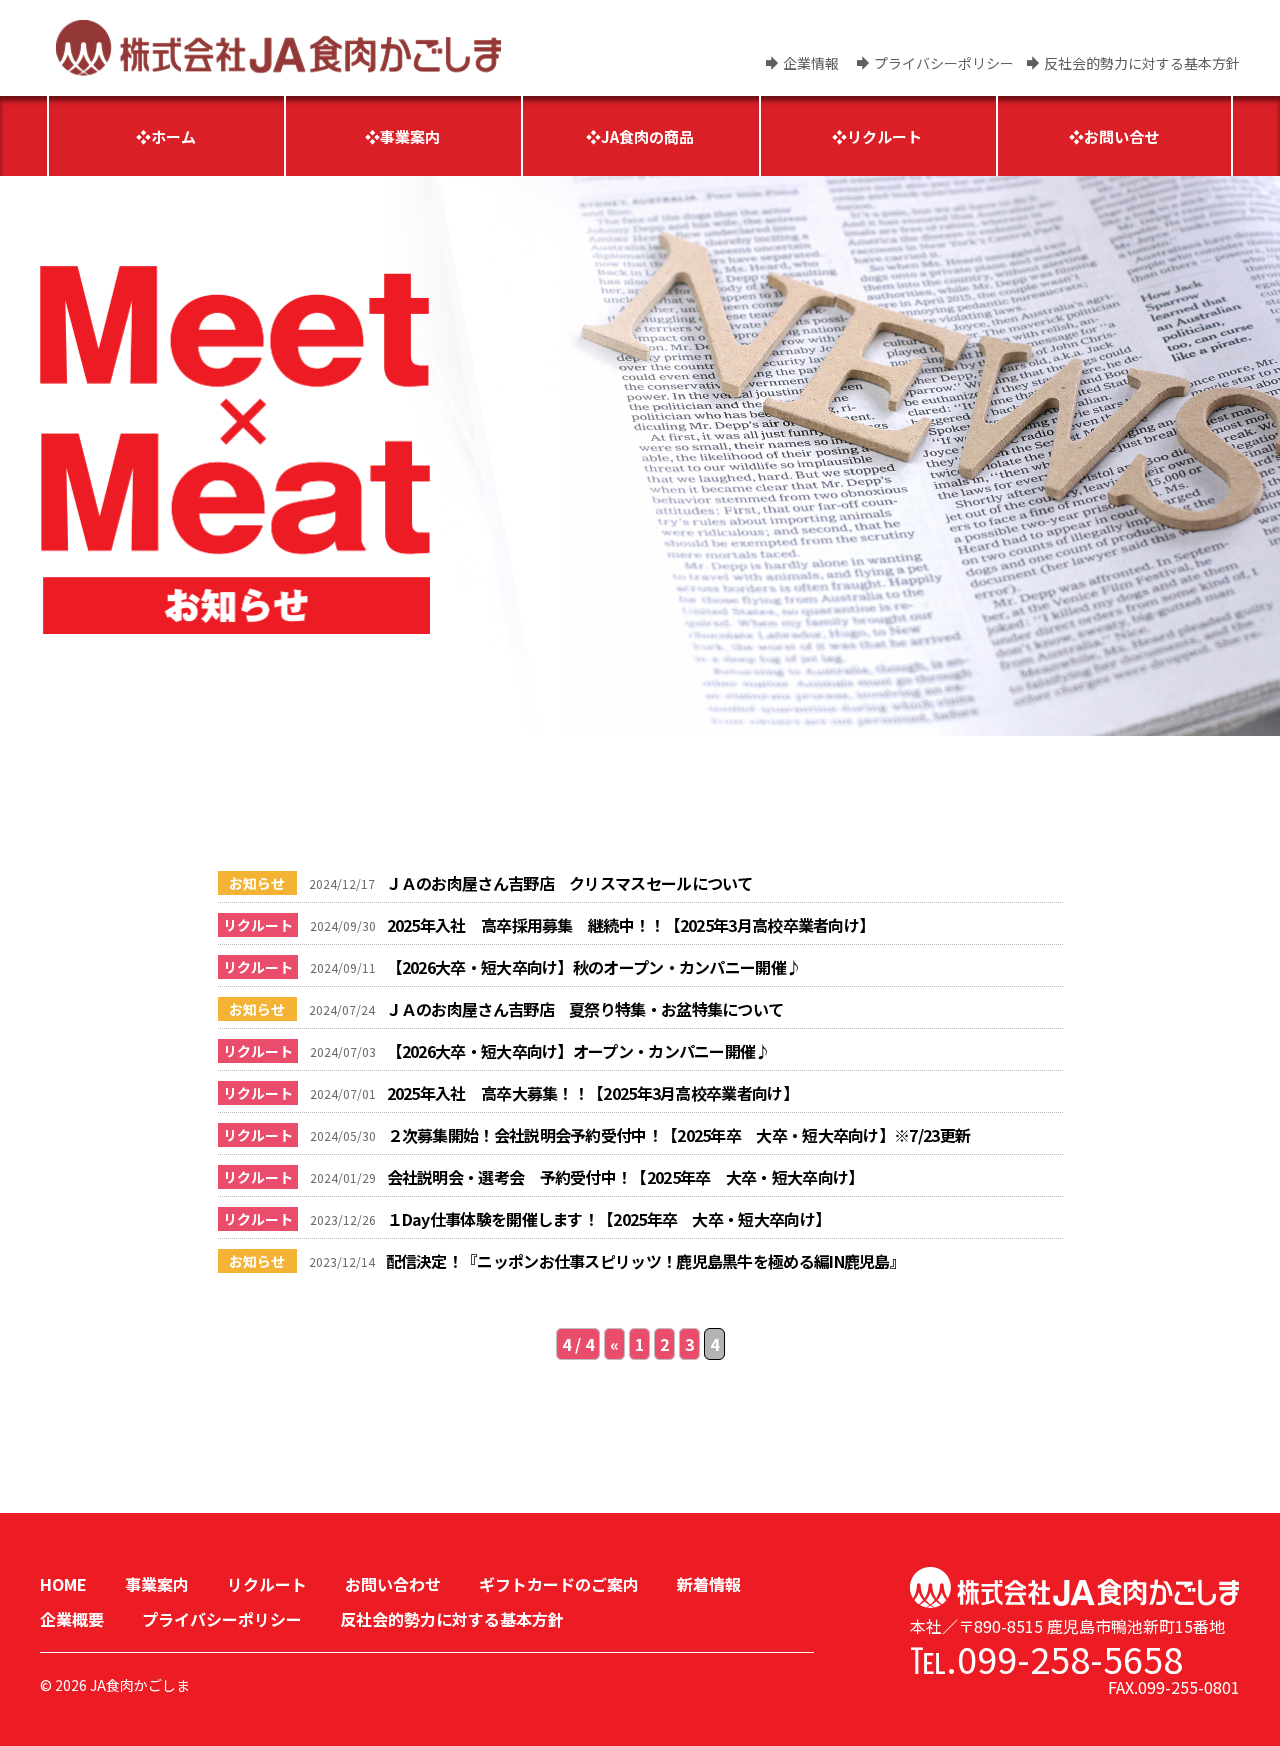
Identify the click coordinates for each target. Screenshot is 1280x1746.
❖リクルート (877, 136)
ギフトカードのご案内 (559, 1584)
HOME (63, 1584)
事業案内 (157, 1584)
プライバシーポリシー (944, 63)
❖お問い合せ (1114, 136)
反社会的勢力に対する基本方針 (1142, 63)
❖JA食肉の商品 (640, 136)
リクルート (267, 1584)
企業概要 (72, 1619)
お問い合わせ (393, 1584)
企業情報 (811, 63)
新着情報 (709, 1584)
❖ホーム (166, 136)
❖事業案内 (402, 136)
